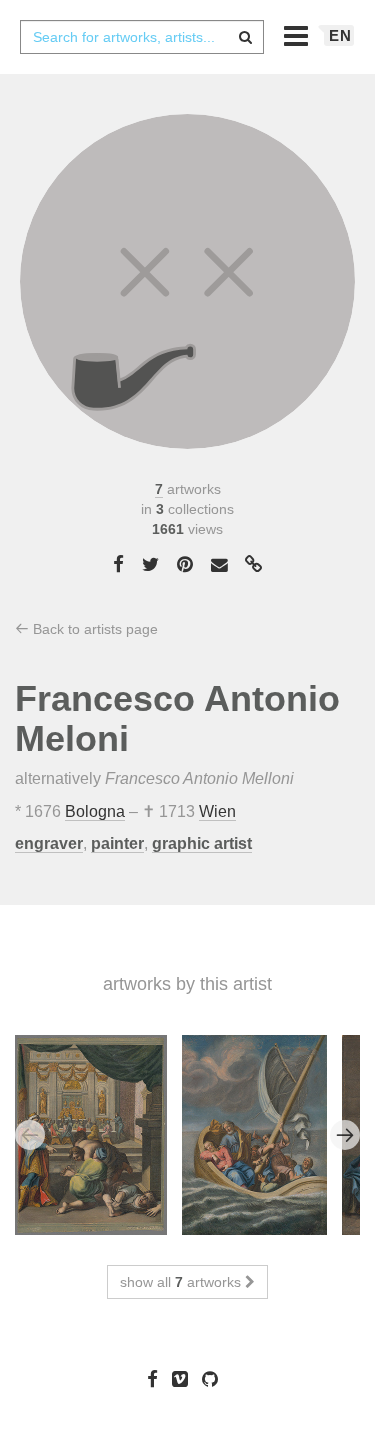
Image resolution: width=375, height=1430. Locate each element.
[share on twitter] (150, 564)
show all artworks (182, 1282)
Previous (30, 1135)
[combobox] (142, 37)
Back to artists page (93, 629)
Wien (217, 811)
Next (345, 1135)
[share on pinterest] (185, 564)
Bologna (95, 811)
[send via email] (219, 565)
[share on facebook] (118, 564)
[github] (215, 1379)
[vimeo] (185, 1379)
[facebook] (157, 1379)
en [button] (340, 35)
